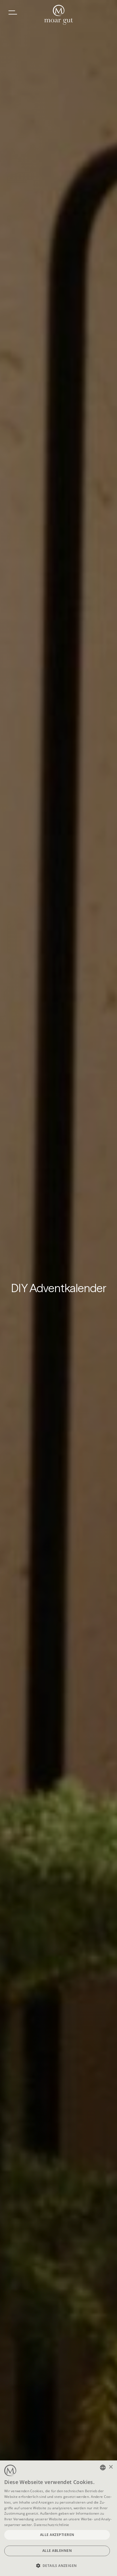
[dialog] (58, 2518)
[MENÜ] (13, 12)
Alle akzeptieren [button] (57, 2535)
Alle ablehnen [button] (57, 2551)
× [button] (111, 2467)
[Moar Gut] (59, 15)
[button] (58, 2566)
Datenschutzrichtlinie (51, 2525)
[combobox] (103, 2468)
